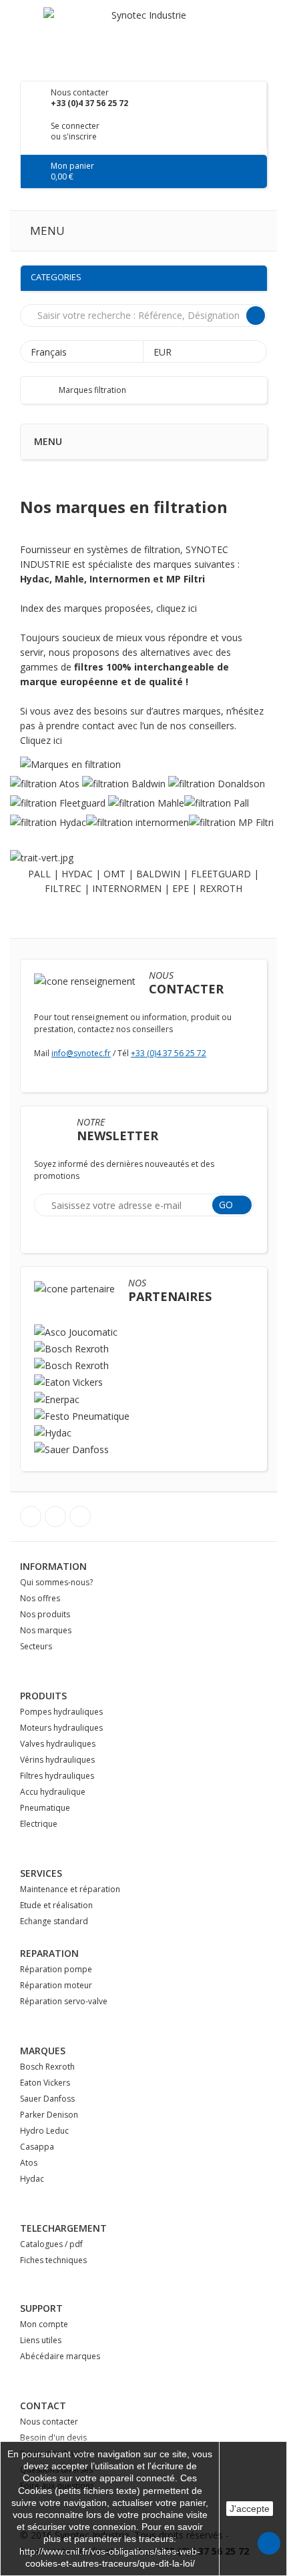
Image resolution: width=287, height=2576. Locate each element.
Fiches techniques (53, 2260)
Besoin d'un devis (53, 2438)
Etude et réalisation (56, 1905)
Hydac (32, 2179)
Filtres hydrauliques (57, 1776)
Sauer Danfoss (47, 2099)
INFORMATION (53, 1566)
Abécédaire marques (60, 2356)
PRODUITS (43, 1696)
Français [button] (50, 352)
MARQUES (43, 2051)
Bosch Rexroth (47, 2067)
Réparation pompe (56, 1969)
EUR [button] (164, 352)
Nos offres (40, 1598)
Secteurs (36, 1646)
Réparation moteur (56, 1985)
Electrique (39, 1824)
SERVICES (41, 1873)
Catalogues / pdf (51, 2244)
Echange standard (54, 1921)
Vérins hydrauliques (57, 1760)
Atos (29, 2163)
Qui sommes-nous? (56, 1582)
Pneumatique (45, 1808)
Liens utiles (41, 2340)
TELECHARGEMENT (63, 2228)
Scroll (269, 2543)
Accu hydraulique (53, 1792)
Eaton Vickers (45, 2083)
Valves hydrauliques (58, 1744)
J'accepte (250, 2509)
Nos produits (45, 1614)
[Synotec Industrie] (143, 36)
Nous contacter (49, 2422)
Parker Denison (49, 2115)
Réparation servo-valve (64, 2001)
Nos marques (46, 1630)
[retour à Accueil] (44, 390)
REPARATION (49, 1953)
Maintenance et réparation (70, 1889)
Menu (47, 231)
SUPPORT (41, 2308)
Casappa (37, 2147)
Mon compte (44, 2324)
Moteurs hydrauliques (61, 1728)
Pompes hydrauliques (61, 1712)
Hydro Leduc (44, 2131)
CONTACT (43, 2406)
